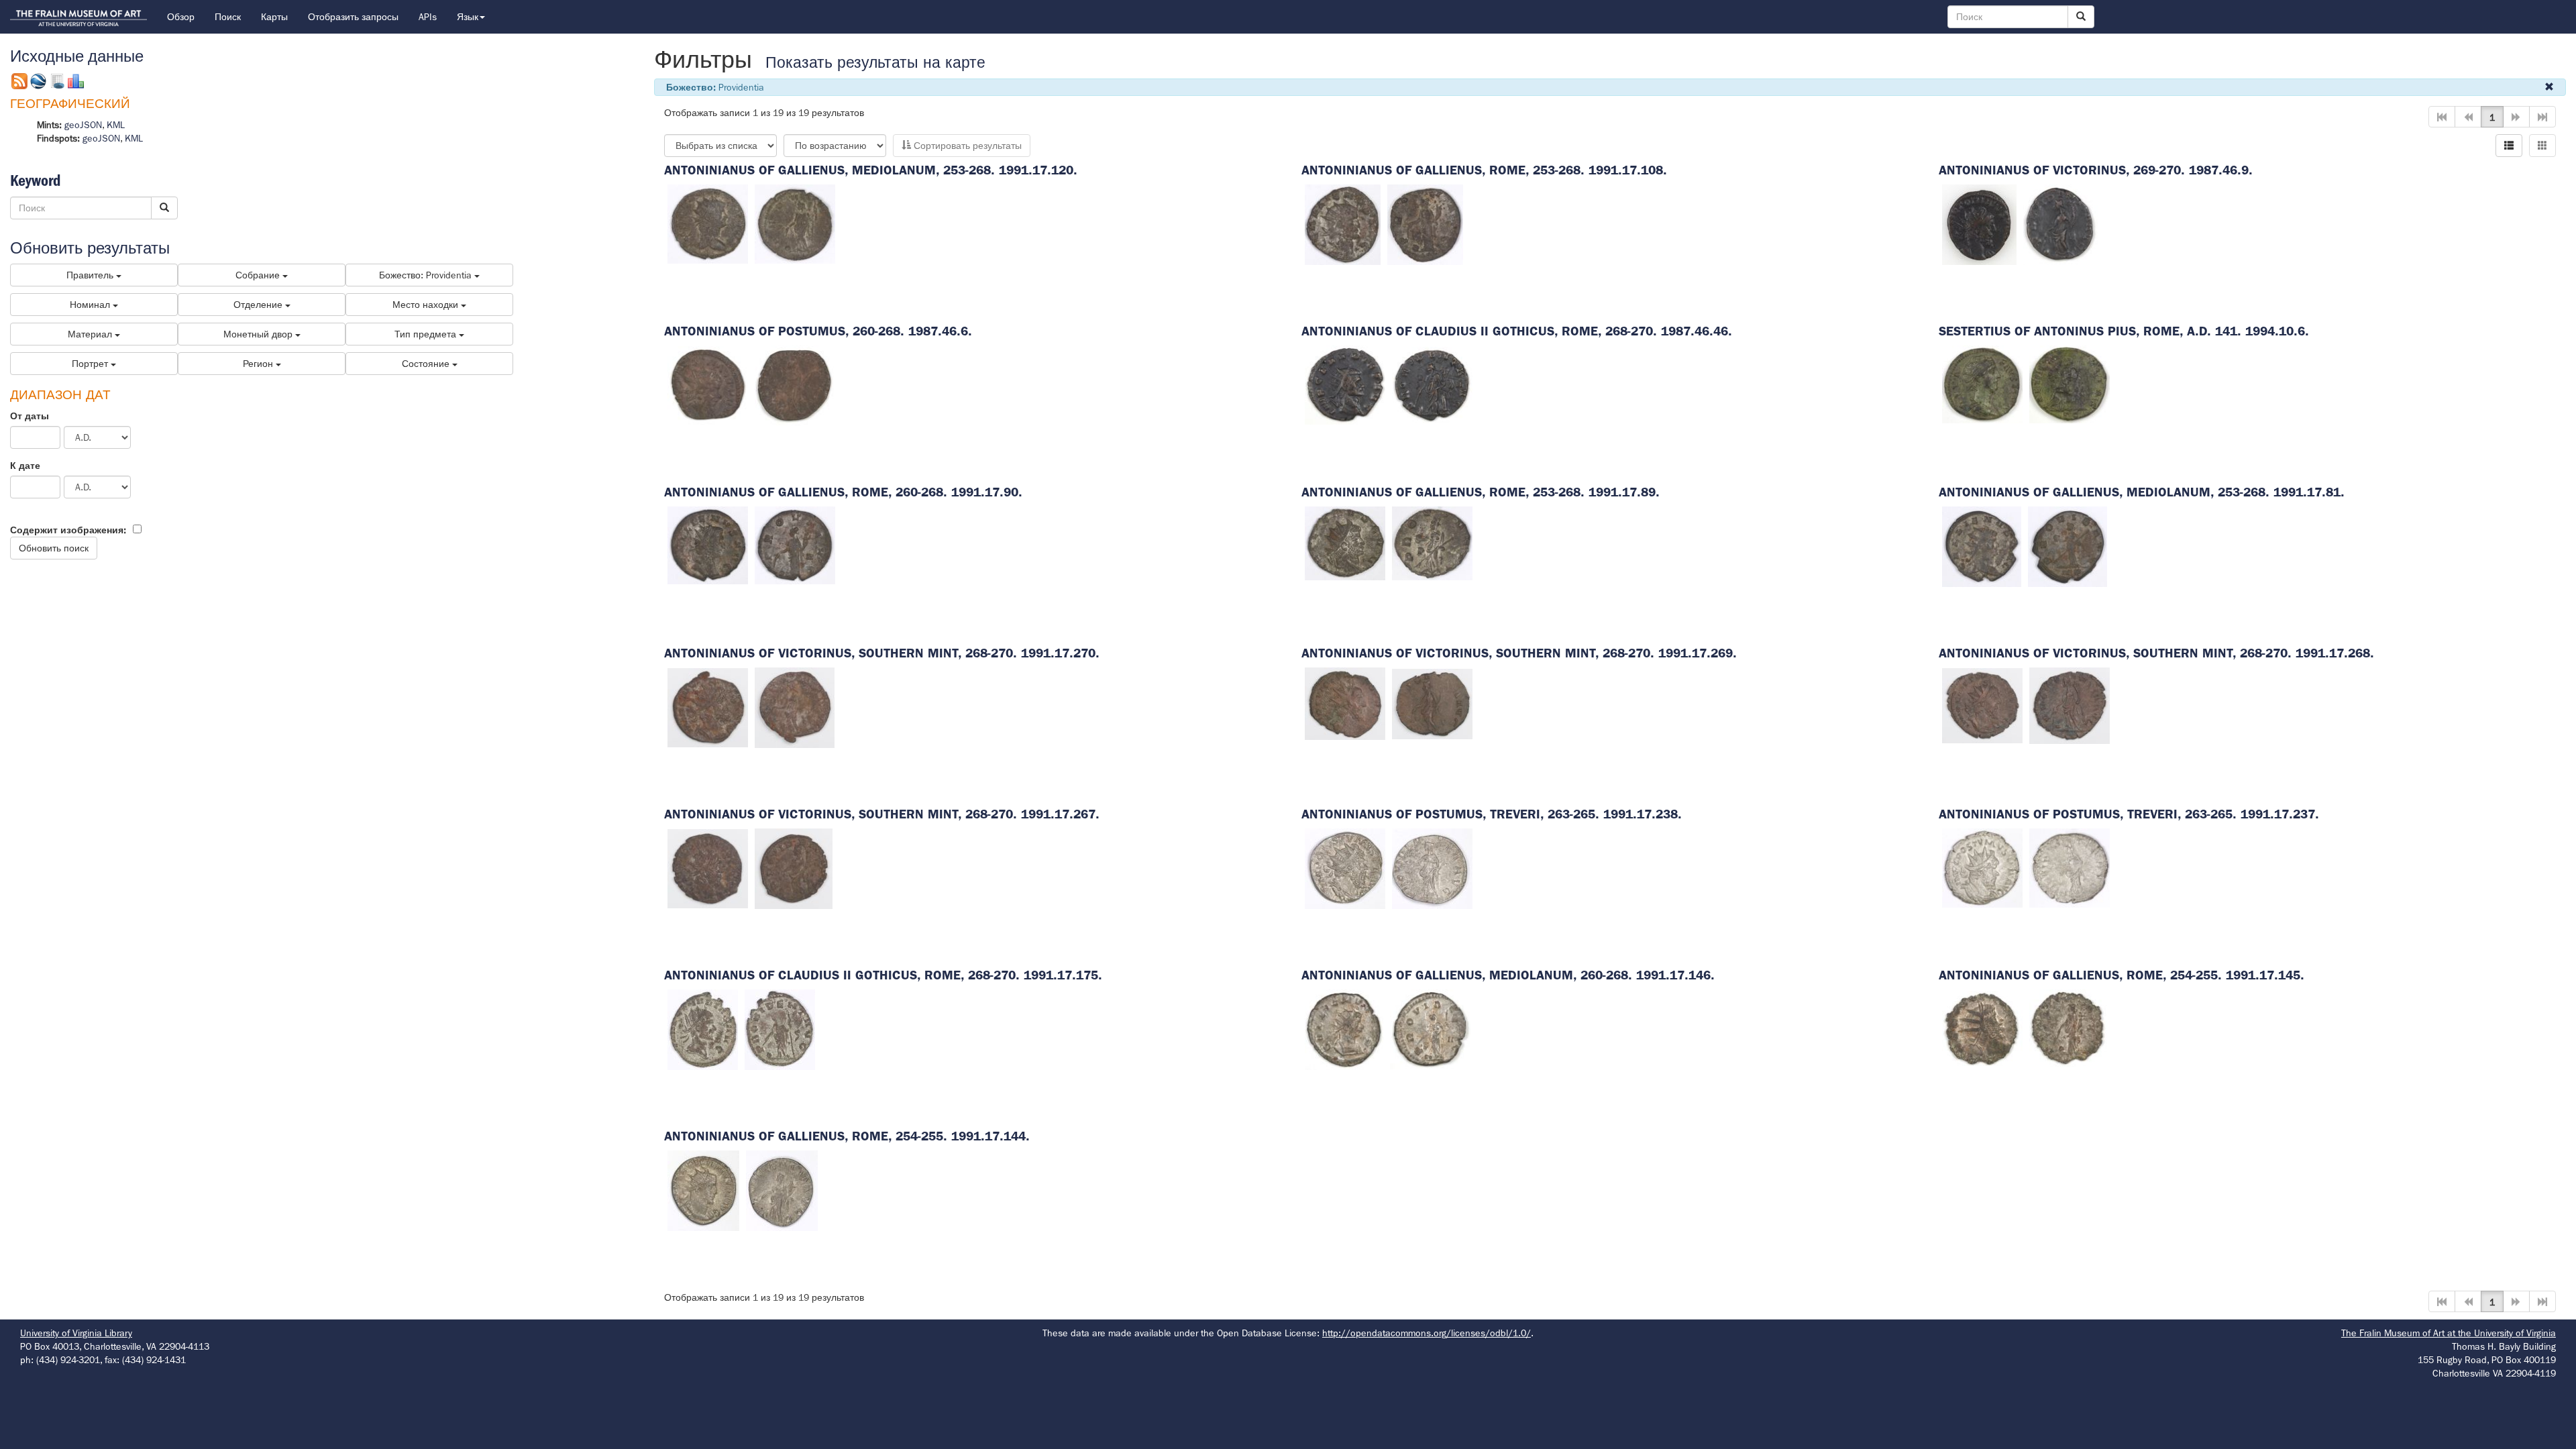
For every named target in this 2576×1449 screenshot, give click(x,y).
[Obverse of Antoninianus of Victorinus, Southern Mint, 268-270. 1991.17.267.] (708, 867)
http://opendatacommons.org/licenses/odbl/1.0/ (1427, 1333)
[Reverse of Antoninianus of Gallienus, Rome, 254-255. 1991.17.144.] (782, 1189)
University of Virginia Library (76, 1333)
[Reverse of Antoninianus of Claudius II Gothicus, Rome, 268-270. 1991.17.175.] (780, 1028)
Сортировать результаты (966, 146)
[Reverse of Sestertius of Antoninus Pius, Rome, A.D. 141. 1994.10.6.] (2070, 384)
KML (116, 125)
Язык (468, 17)
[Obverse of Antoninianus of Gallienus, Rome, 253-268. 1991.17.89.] (1345, 542)
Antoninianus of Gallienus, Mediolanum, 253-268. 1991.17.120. (871, 170)
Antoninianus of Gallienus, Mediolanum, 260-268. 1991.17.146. (1508, 975)
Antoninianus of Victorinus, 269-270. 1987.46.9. (2096, 170)
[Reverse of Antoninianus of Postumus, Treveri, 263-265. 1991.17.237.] (2070, 867)
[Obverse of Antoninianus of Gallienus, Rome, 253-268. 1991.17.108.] (1343, 223)
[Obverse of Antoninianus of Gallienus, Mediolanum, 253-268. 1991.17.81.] (1982, 545)
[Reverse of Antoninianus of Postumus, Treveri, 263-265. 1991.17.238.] (1432, 867)
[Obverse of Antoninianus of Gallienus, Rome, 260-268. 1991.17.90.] (708, 545)
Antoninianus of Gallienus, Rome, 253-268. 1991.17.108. (1484, 170)
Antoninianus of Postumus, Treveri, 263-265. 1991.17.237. (2129, 814)
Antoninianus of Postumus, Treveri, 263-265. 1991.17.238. (1492, 814)
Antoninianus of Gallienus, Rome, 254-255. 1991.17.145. (2122, 975)
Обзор (181, 17)
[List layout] (2509, 146)
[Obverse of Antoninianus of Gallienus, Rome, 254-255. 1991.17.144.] (703, 1189)
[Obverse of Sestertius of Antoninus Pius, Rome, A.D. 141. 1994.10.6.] (1982, 384)
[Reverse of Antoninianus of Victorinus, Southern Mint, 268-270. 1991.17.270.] (795, 706)
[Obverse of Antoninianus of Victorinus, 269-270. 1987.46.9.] (1979, 223)
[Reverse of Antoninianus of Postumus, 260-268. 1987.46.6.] (794, 384)
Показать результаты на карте (875, 63)
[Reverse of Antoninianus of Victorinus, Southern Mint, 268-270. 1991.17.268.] (2070, 705)
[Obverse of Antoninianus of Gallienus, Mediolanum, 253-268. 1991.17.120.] (708, 223)
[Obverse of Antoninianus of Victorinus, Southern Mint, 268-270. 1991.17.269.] (1345, 703)
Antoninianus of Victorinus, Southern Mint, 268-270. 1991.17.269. (1519, 653)
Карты (274, 17)
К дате (25, 466)
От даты (30, 416)
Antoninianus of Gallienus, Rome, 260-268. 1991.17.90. (843, 492)
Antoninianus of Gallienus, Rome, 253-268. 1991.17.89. (1481, 492)
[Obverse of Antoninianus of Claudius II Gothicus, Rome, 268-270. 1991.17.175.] (703, 1028)
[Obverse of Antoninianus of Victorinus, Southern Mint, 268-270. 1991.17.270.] (708, 706)
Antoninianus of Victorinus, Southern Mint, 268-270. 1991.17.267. (882, 814)
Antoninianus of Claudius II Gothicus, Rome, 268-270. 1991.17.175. (883, 975)
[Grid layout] (2542, 146)
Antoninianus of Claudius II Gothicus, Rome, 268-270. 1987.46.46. (1517, 331)
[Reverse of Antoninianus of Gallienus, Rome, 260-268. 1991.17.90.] (795, 545)
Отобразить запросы (353, 17)
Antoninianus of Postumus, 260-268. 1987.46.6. (818, 331)
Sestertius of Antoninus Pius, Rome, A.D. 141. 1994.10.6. (2124, 331)
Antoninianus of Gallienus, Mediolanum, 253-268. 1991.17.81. (2142, 492)
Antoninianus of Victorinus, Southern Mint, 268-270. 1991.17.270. (882, 653)
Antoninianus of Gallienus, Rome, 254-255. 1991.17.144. (847, 1136)
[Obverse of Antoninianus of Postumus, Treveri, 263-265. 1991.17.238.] (1345, 867)
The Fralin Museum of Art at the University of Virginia (2449, 1333)
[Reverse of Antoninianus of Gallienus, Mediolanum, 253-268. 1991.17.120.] (795, 223)
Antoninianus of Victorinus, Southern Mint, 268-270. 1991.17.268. (2156, 653)
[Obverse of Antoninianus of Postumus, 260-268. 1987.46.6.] (708, 384)
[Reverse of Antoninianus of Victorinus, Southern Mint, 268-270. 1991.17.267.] (794, 867)
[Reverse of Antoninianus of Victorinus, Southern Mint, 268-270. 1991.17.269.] (1432, 703)
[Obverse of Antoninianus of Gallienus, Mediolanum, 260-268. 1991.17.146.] (1344, 1028)
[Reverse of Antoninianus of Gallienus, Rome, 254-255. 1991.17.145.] (2070, 1028)
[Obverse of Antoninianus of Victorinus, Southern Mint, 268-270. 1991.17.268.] (1982, 705)
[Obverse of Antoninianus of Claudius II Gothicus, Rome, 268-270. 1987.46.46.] (1345, 384)
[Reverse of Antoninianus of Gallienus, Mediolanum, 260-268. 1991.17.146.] (1430, 1028)
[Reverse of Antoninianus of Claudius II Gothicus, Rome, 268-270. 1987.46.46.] (1432, 384)
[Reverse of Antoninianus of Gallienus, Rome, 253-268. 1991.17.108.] (1425, 223)
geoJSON (83, 125)
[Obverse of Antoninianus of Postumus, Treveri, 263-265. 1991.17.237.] (1982, 867)
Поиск (228, 17)
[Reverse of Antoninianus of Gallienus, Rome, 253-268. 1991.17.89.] (1432, 542)
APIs (428, 17)
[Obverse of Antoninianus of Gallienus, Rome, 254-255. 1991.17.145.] (1982, 1028)
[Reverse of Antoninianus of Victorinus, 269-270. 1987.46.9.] (2060, 223)
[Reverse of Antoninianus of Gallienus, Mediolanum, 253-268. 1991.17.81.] (2068, 545)
